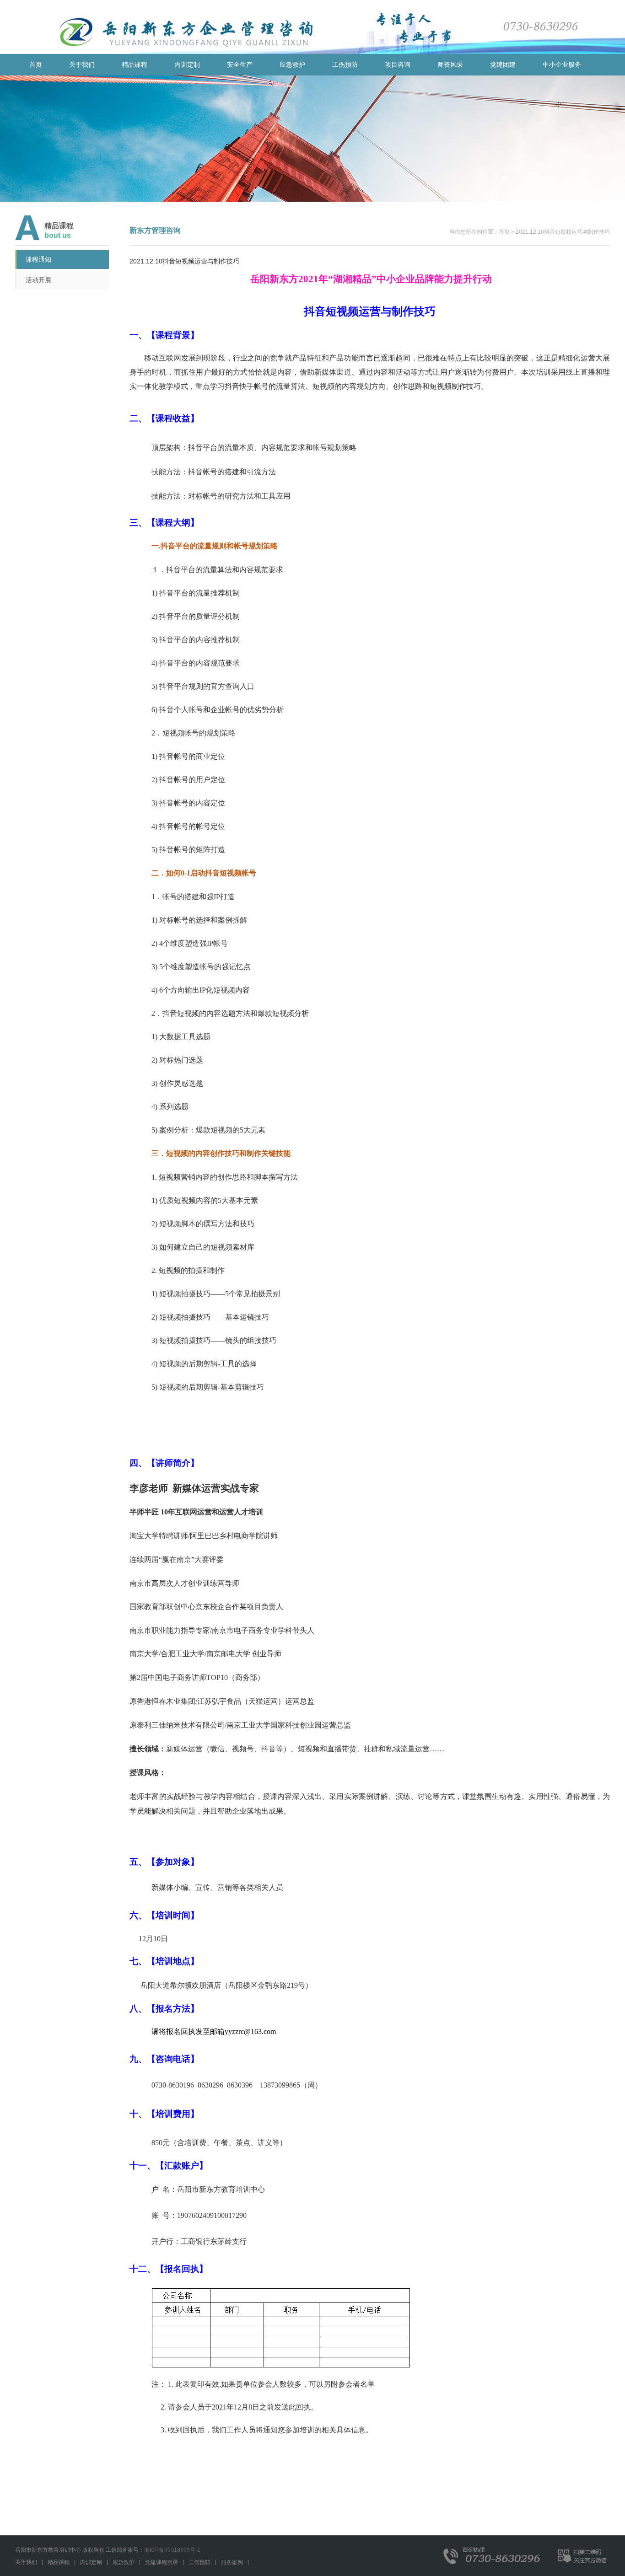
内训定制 (91, 2562)
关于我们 (26, 2562)
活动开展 (38, 280)
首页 (36, 64)
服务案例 (232, 2562)
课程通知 (38, 259)
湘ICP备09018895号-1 (172, 2550)
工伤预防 (199, 2562)
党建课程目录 (162, 2562)
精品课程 (59, 2562)
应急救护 (124, 2562)
